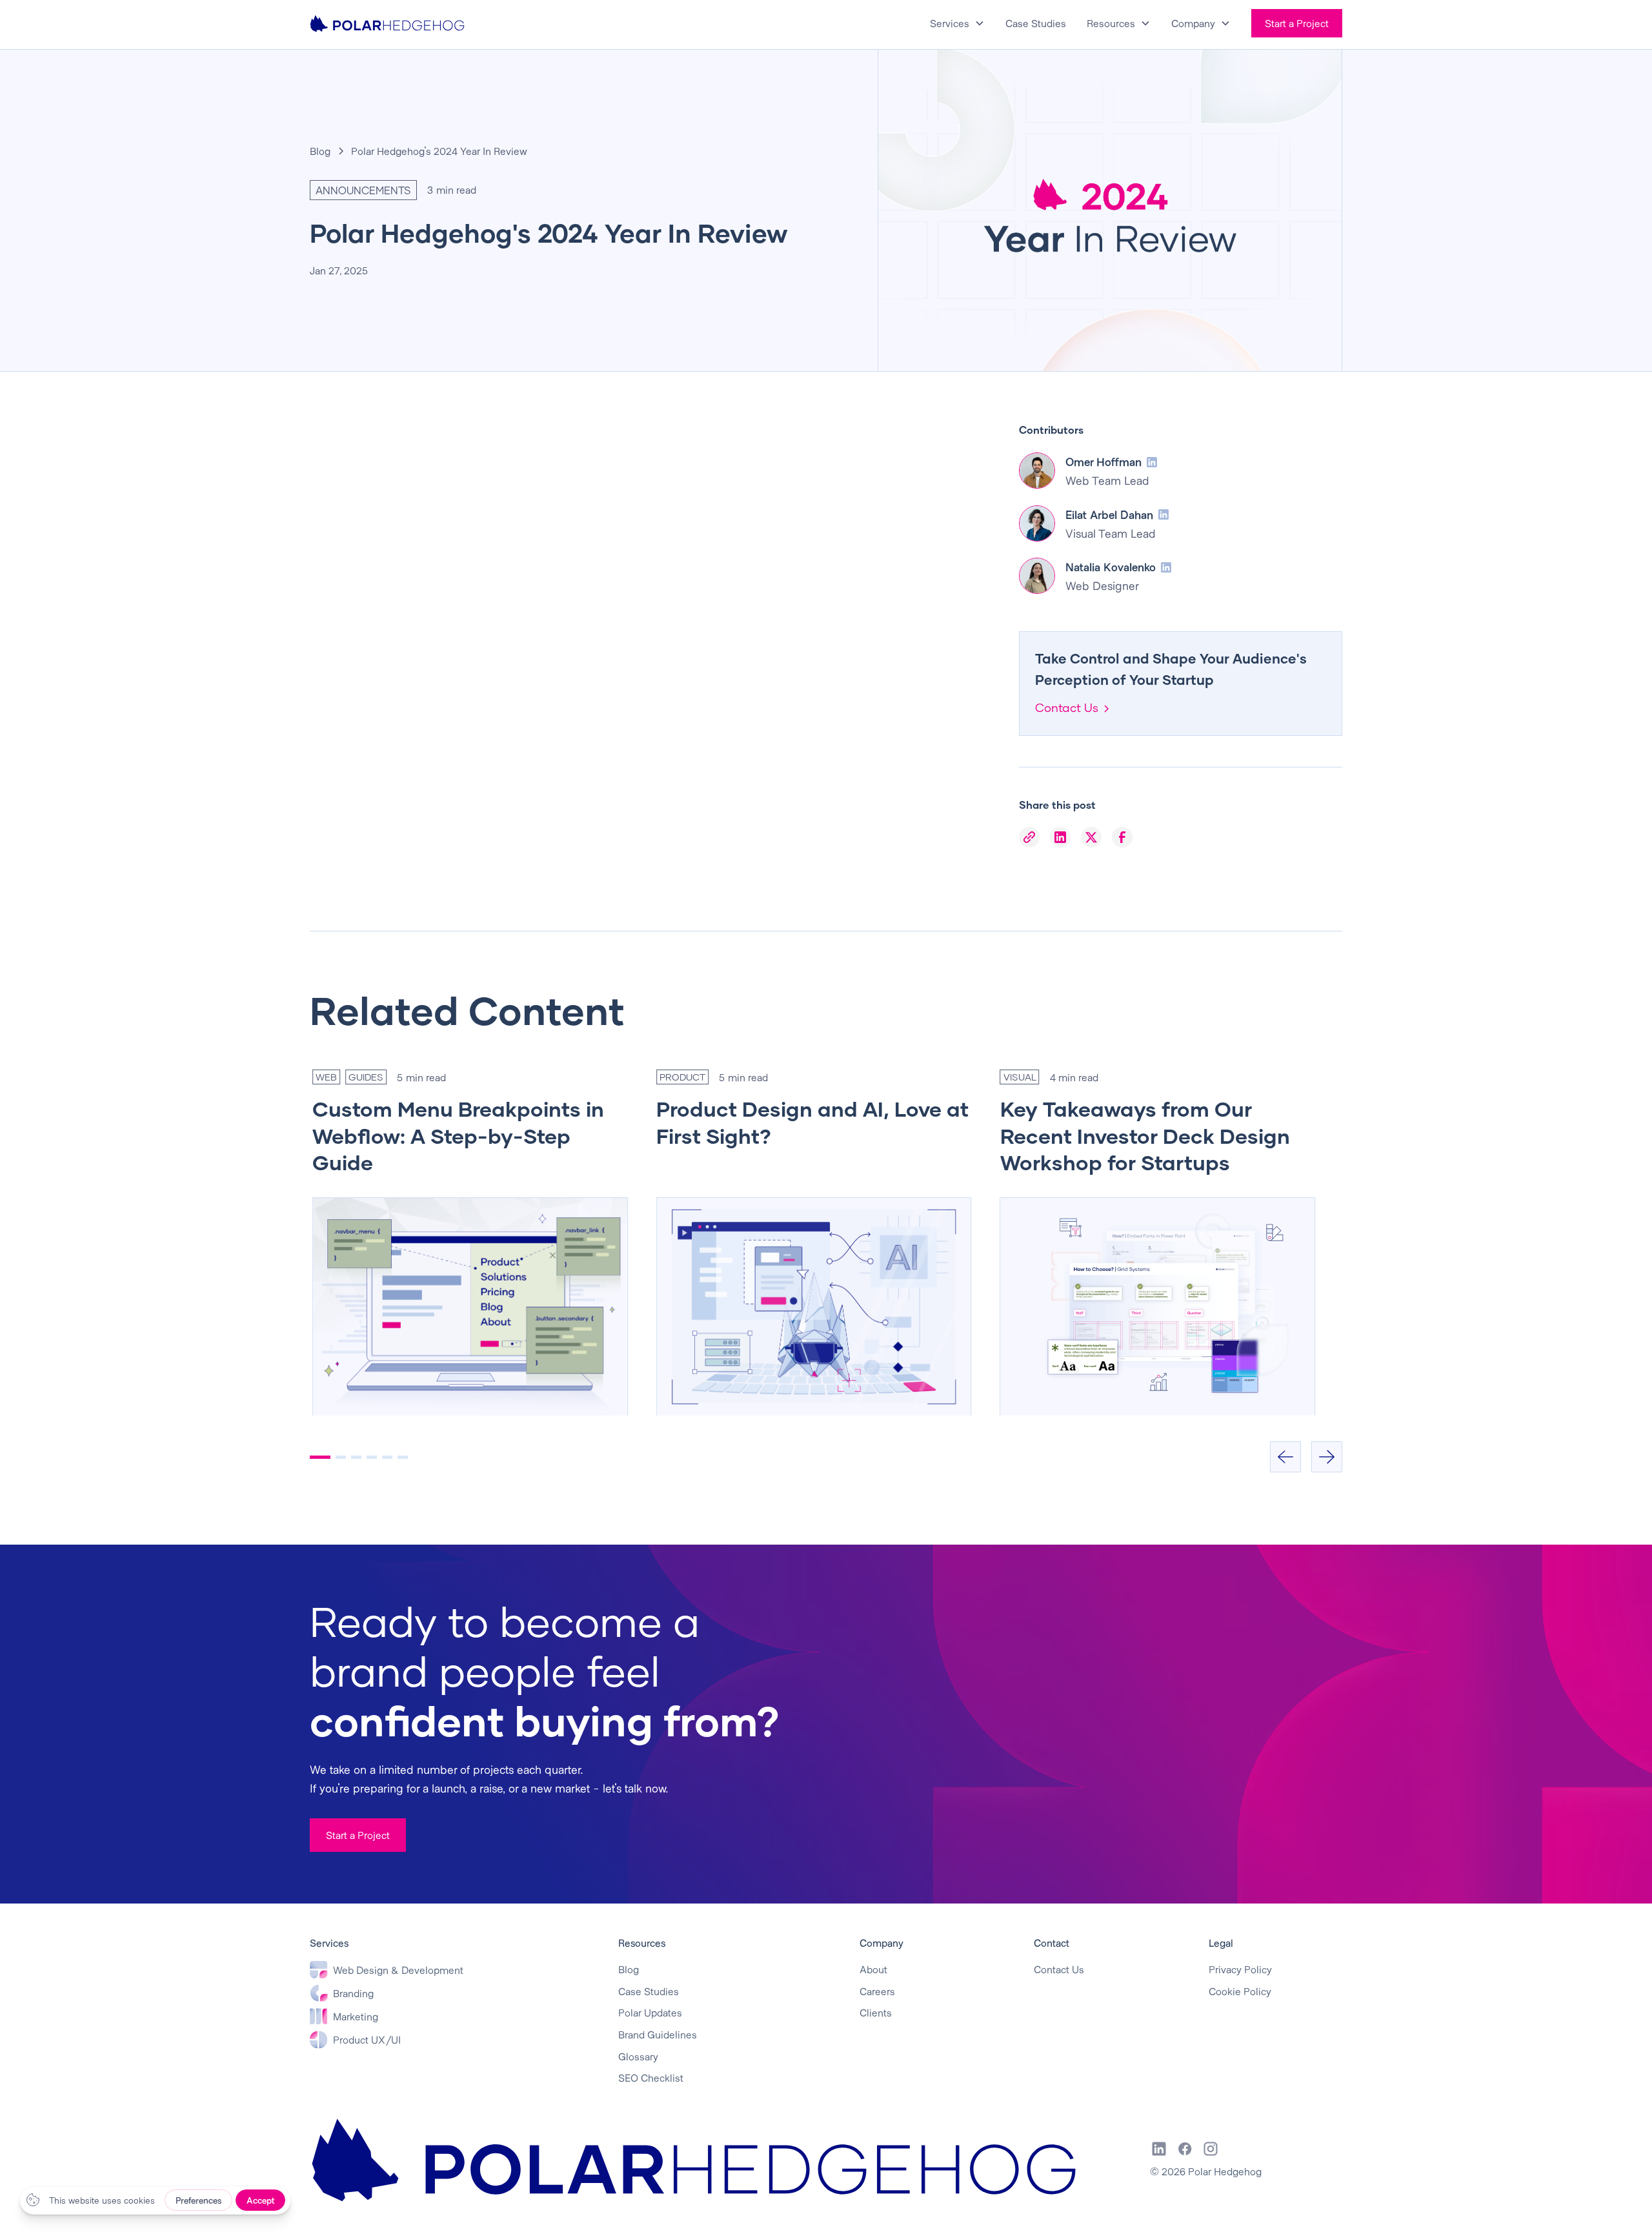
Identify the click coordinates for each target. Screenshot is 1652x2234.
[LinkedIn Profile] (1152, 462)
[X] (1091, 838)
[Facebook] (1122, 838)
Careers (877, 1991)
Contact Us (1059, 1969)
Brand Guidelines (658, 2034)
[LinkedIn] (1060, 838)
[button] (957, 23)
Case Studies (1036, 23)
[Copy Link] (1029, 838)
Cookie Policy (1240, 1991)
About (873, 1969)
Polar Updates (650, 2012)
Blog (320, 151)
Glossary (638, 2056)
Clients (876, 2012)
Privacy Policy (1240, 1969)
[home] (387, 23)
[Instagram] (1211, 2149)
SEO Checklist (651, 2077)
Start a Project (1297, 23)
